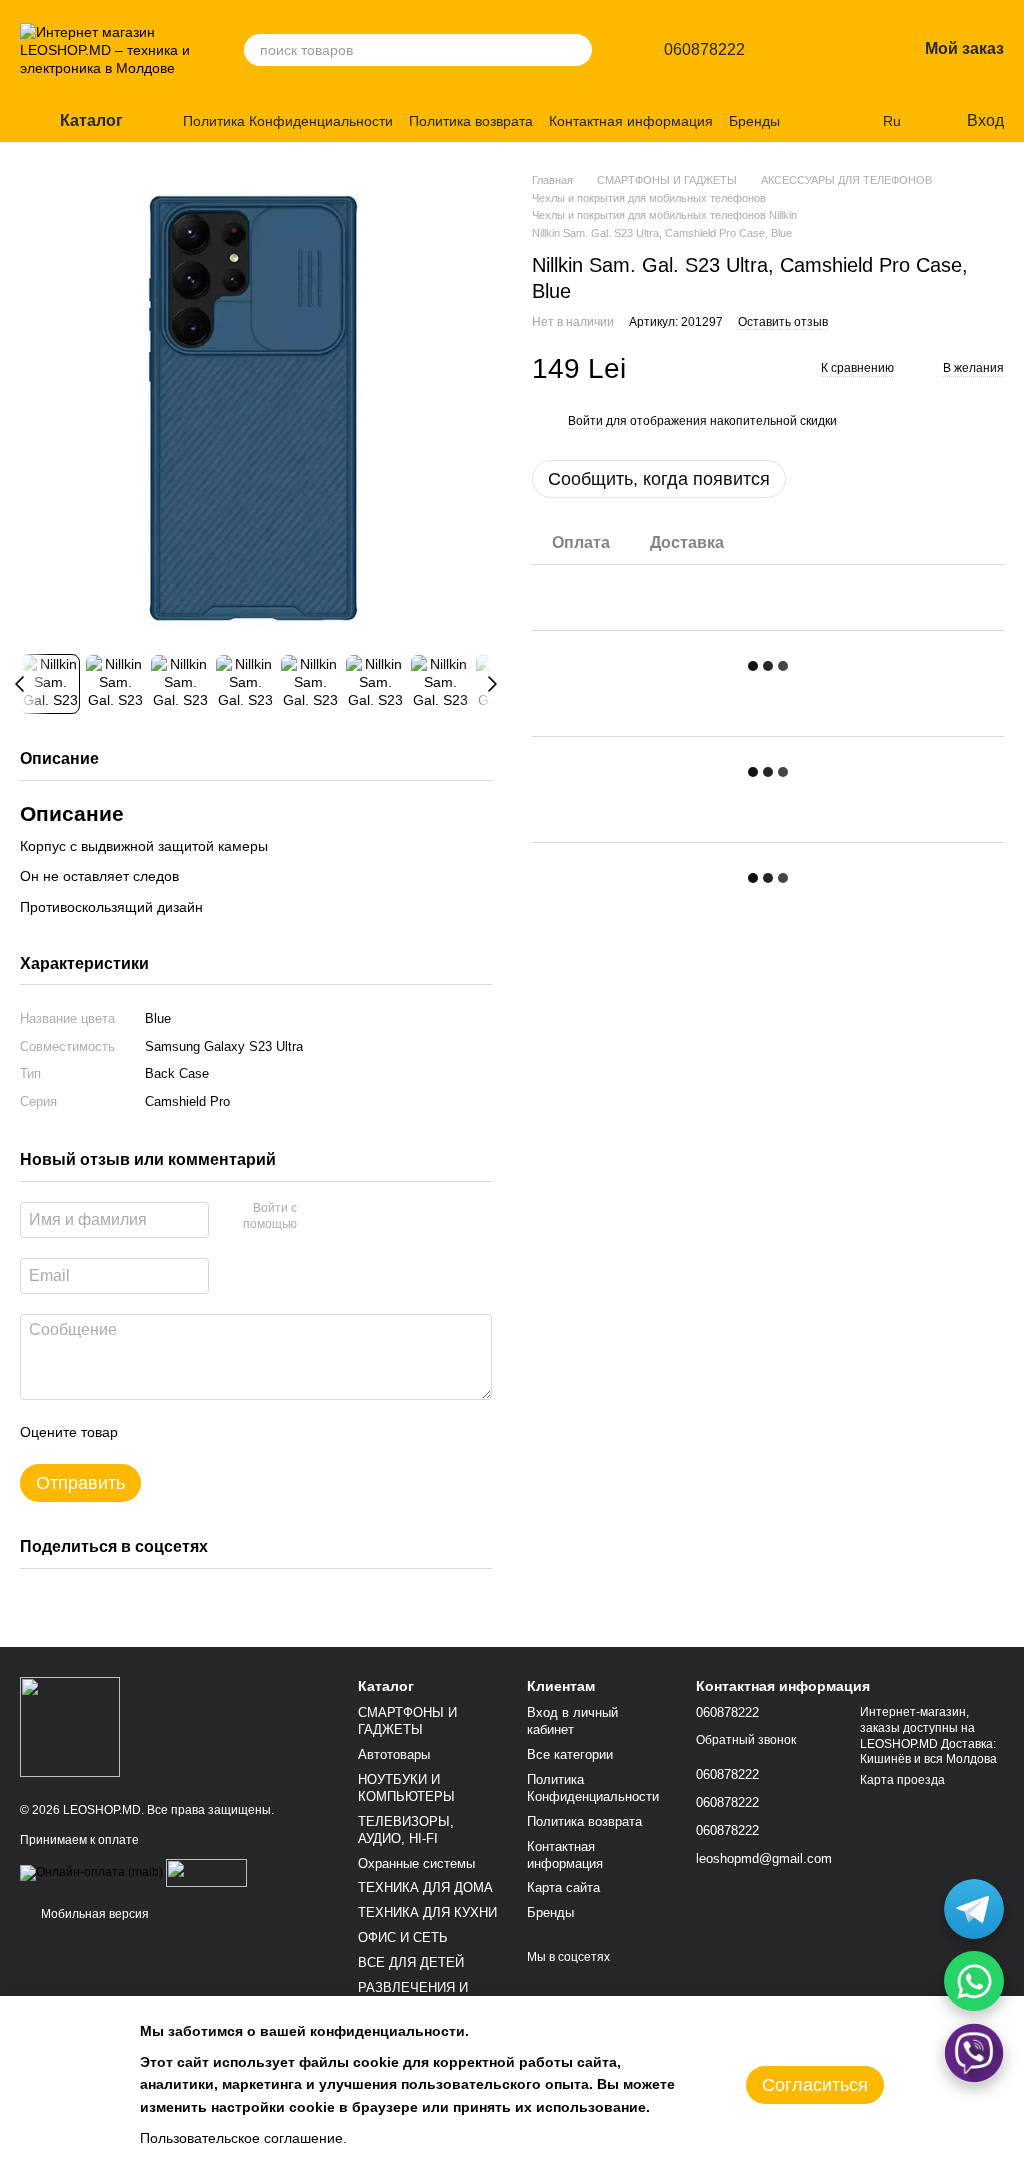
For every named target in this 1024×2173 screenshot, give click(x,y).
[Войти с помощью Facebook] (319, 1217)
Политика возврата (471, 121)
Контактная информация (631, 121)
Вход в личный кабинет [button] (572, 1721)
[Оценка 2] (183, 1432)
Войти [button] (585, 421)
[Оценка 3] (215, 1432)
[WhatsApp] (974, 1981)
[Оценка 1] (151, 1432)
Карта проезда (902, 1780)
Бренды (754, 121)
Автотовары (394, 1754)
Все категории (570, 1754)
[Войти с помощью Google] (351, 1217)
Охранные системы (416, 1863)
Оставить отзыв (783, 322)
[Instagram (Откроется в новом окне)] (831, 121)
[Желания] (849, 50)
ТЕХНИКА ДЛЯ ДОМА (425, 1887)
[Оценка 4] (247, 1432)
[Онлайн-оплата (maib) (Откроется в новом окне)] (91, 1872)
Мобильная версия (93, 1914)
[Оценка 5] (279, 1432)
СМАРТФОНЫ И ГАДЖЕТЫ (407, 1721)
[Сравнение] (797, 50)
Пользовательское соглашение (241, 2138)
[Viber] (974, 2053)
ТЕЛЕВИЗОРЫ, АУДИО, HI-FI (406, 1830)
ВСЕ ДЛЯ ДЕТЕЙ (411, 1962)
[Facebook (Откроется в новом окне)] (855, 121)
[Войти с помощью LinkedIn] (383, 1217)
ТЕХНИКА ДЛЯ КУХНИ (427, 1912)
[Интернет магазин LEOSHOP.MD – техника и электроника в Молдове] (70, 1726)
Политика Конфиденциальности (288, 121)
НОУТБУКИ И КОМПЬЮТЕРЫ (406, 1788)
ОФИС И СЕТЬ (403, 1937)
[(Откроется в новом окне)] (206, 1872)
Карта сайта (563, 1887)
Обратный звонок (746, 1740)
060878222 (704, 49)
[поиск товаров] (576, 50)
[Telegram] (974, 1909)
